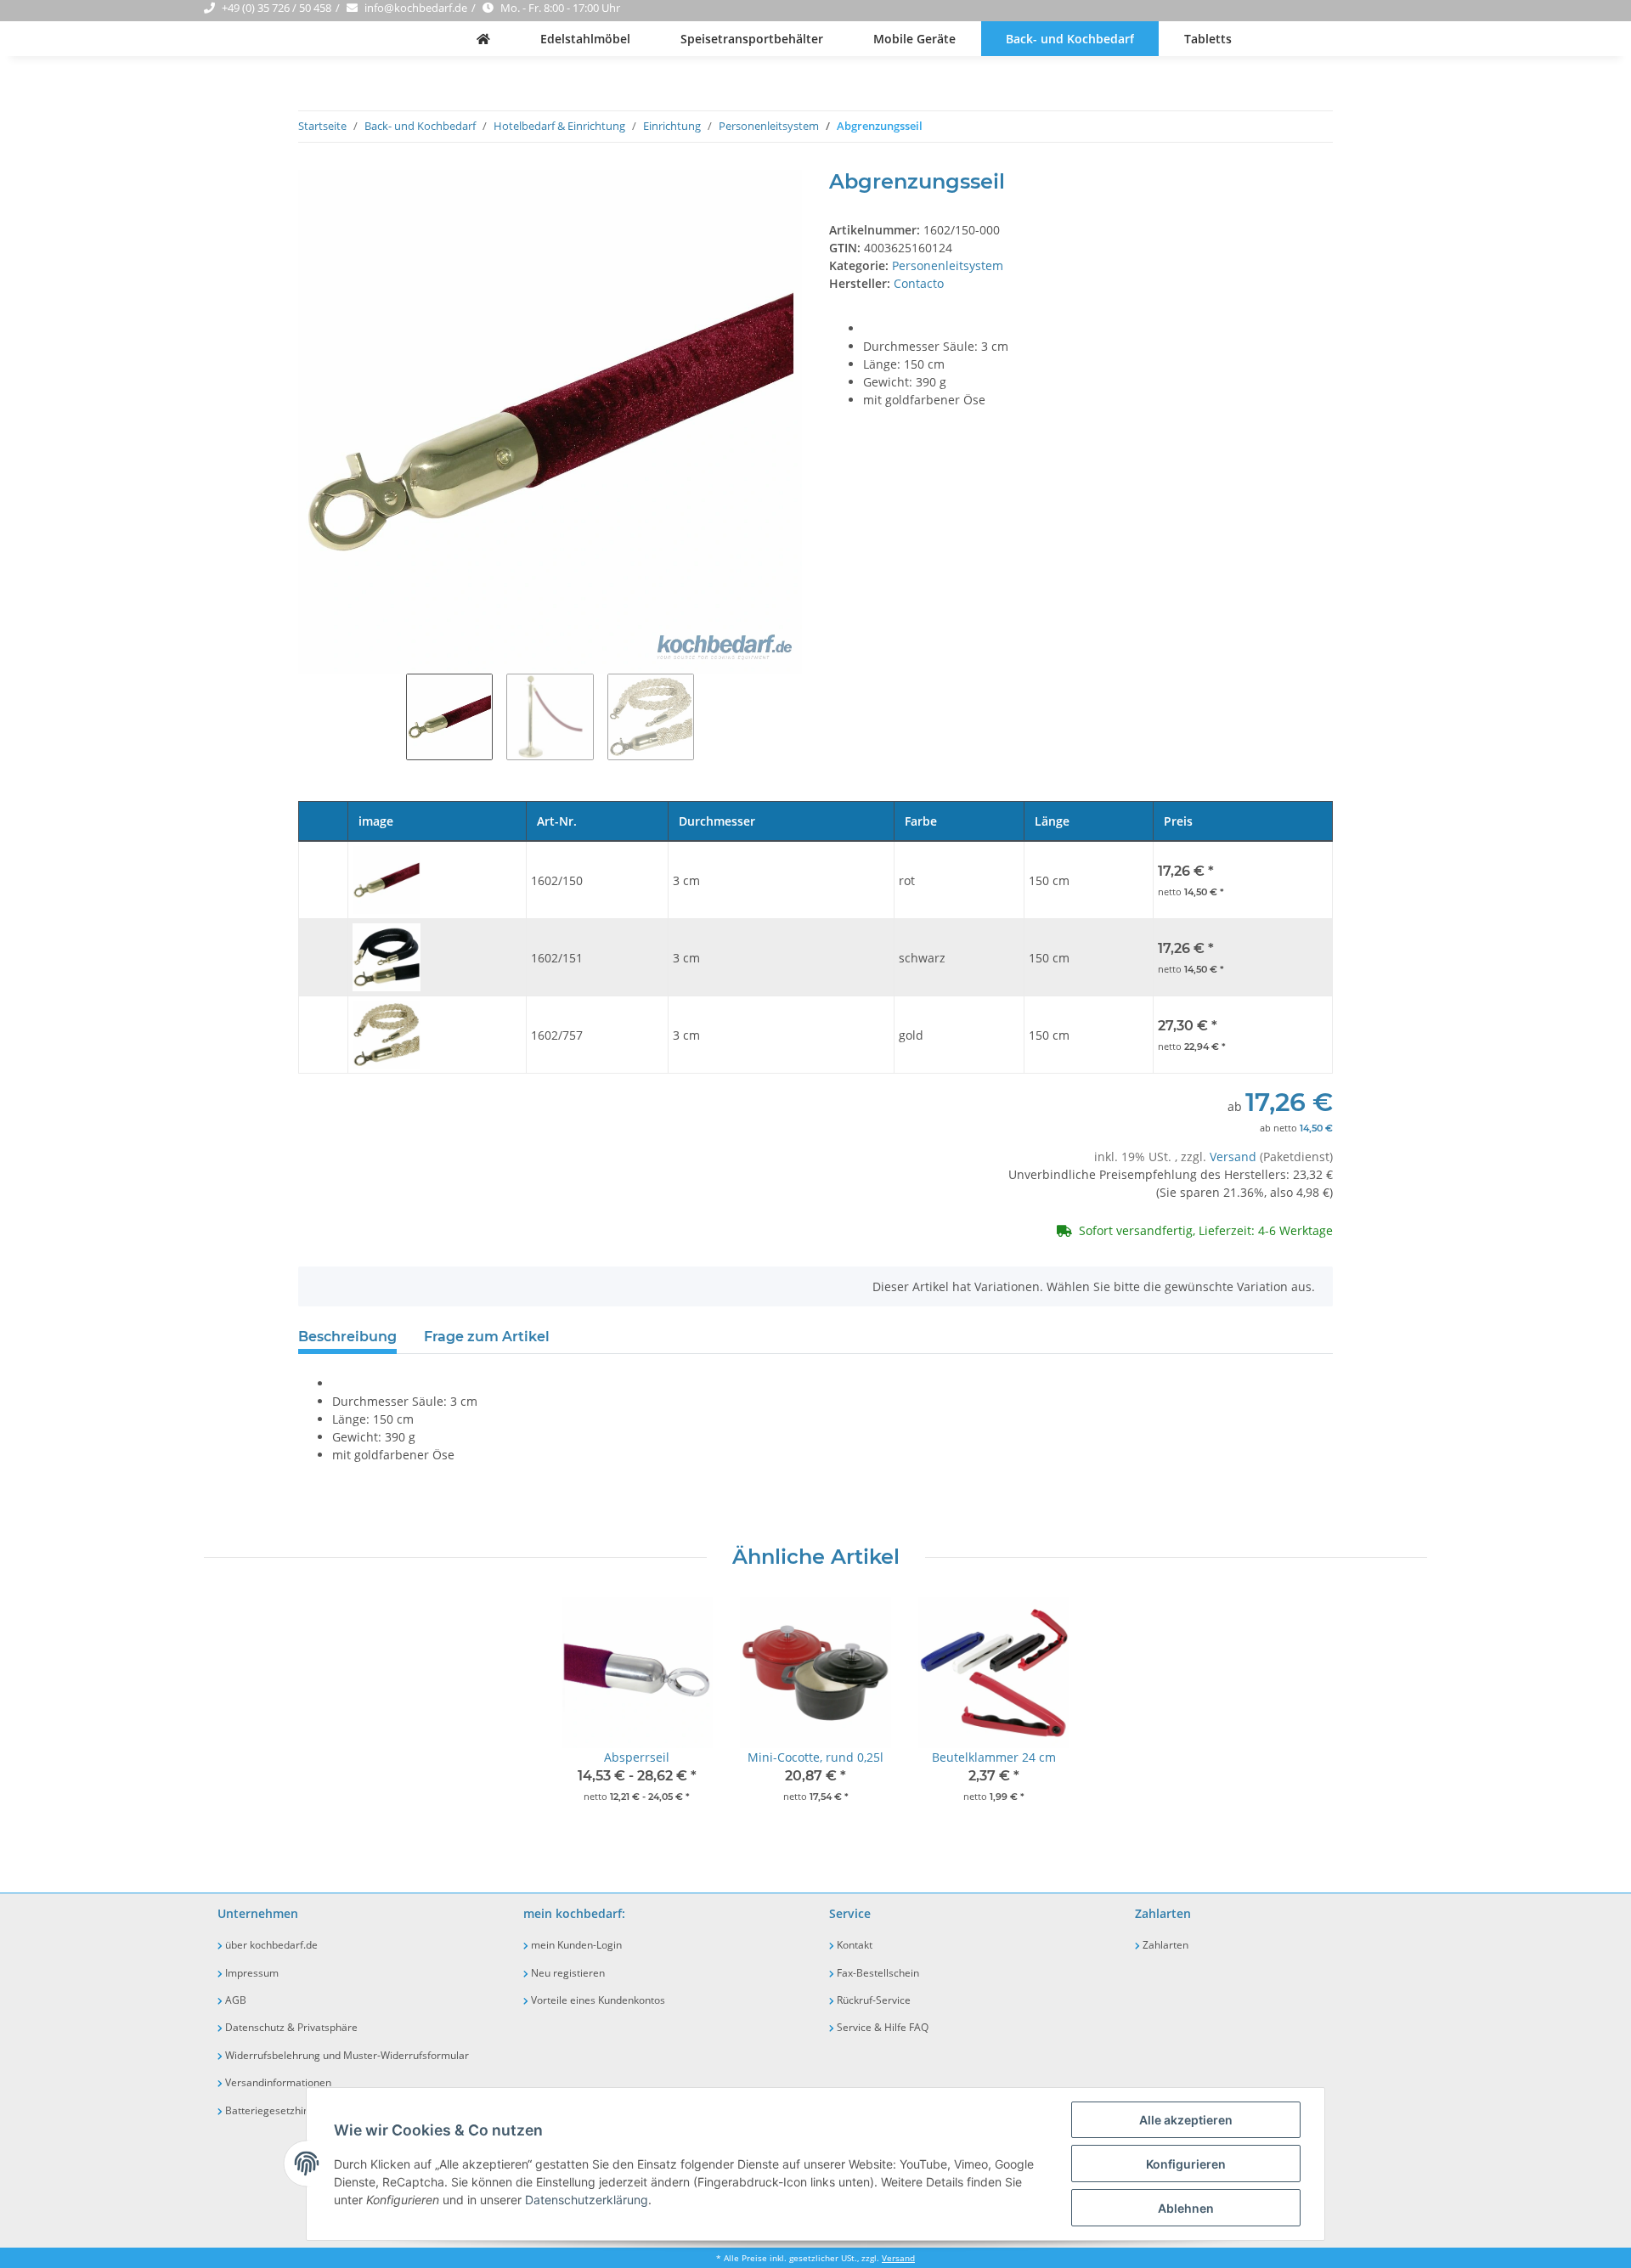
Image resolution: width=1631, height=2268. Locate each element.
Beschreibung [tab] (347, 1337)
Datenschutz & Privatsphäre (290, 2027)
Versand (1235, 1157)
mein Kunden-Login (575, 1945)
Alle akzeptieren (1186, 2120)
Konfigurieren (1186, 2164)
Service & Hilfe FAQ (881, 2027)
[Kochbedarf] (483, 39)
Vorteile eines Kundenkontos (597, 2000)
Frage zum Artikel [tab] (487, 1337)
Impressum (251, 1973)
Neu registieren (567, 1973)
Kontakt (853, 1945)
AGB (234, 2000)
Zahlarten (1164, 1945)
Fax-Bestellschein (877, 1973)
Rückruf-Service (872, 2000)
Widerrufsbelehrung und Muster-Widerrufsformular (346, 2055)
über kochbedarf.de (270, 1945)
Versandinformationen (277, 2082)
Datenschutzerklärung (587, 2200)
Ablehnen (1186, 2208)
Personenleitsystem (948, 265)
